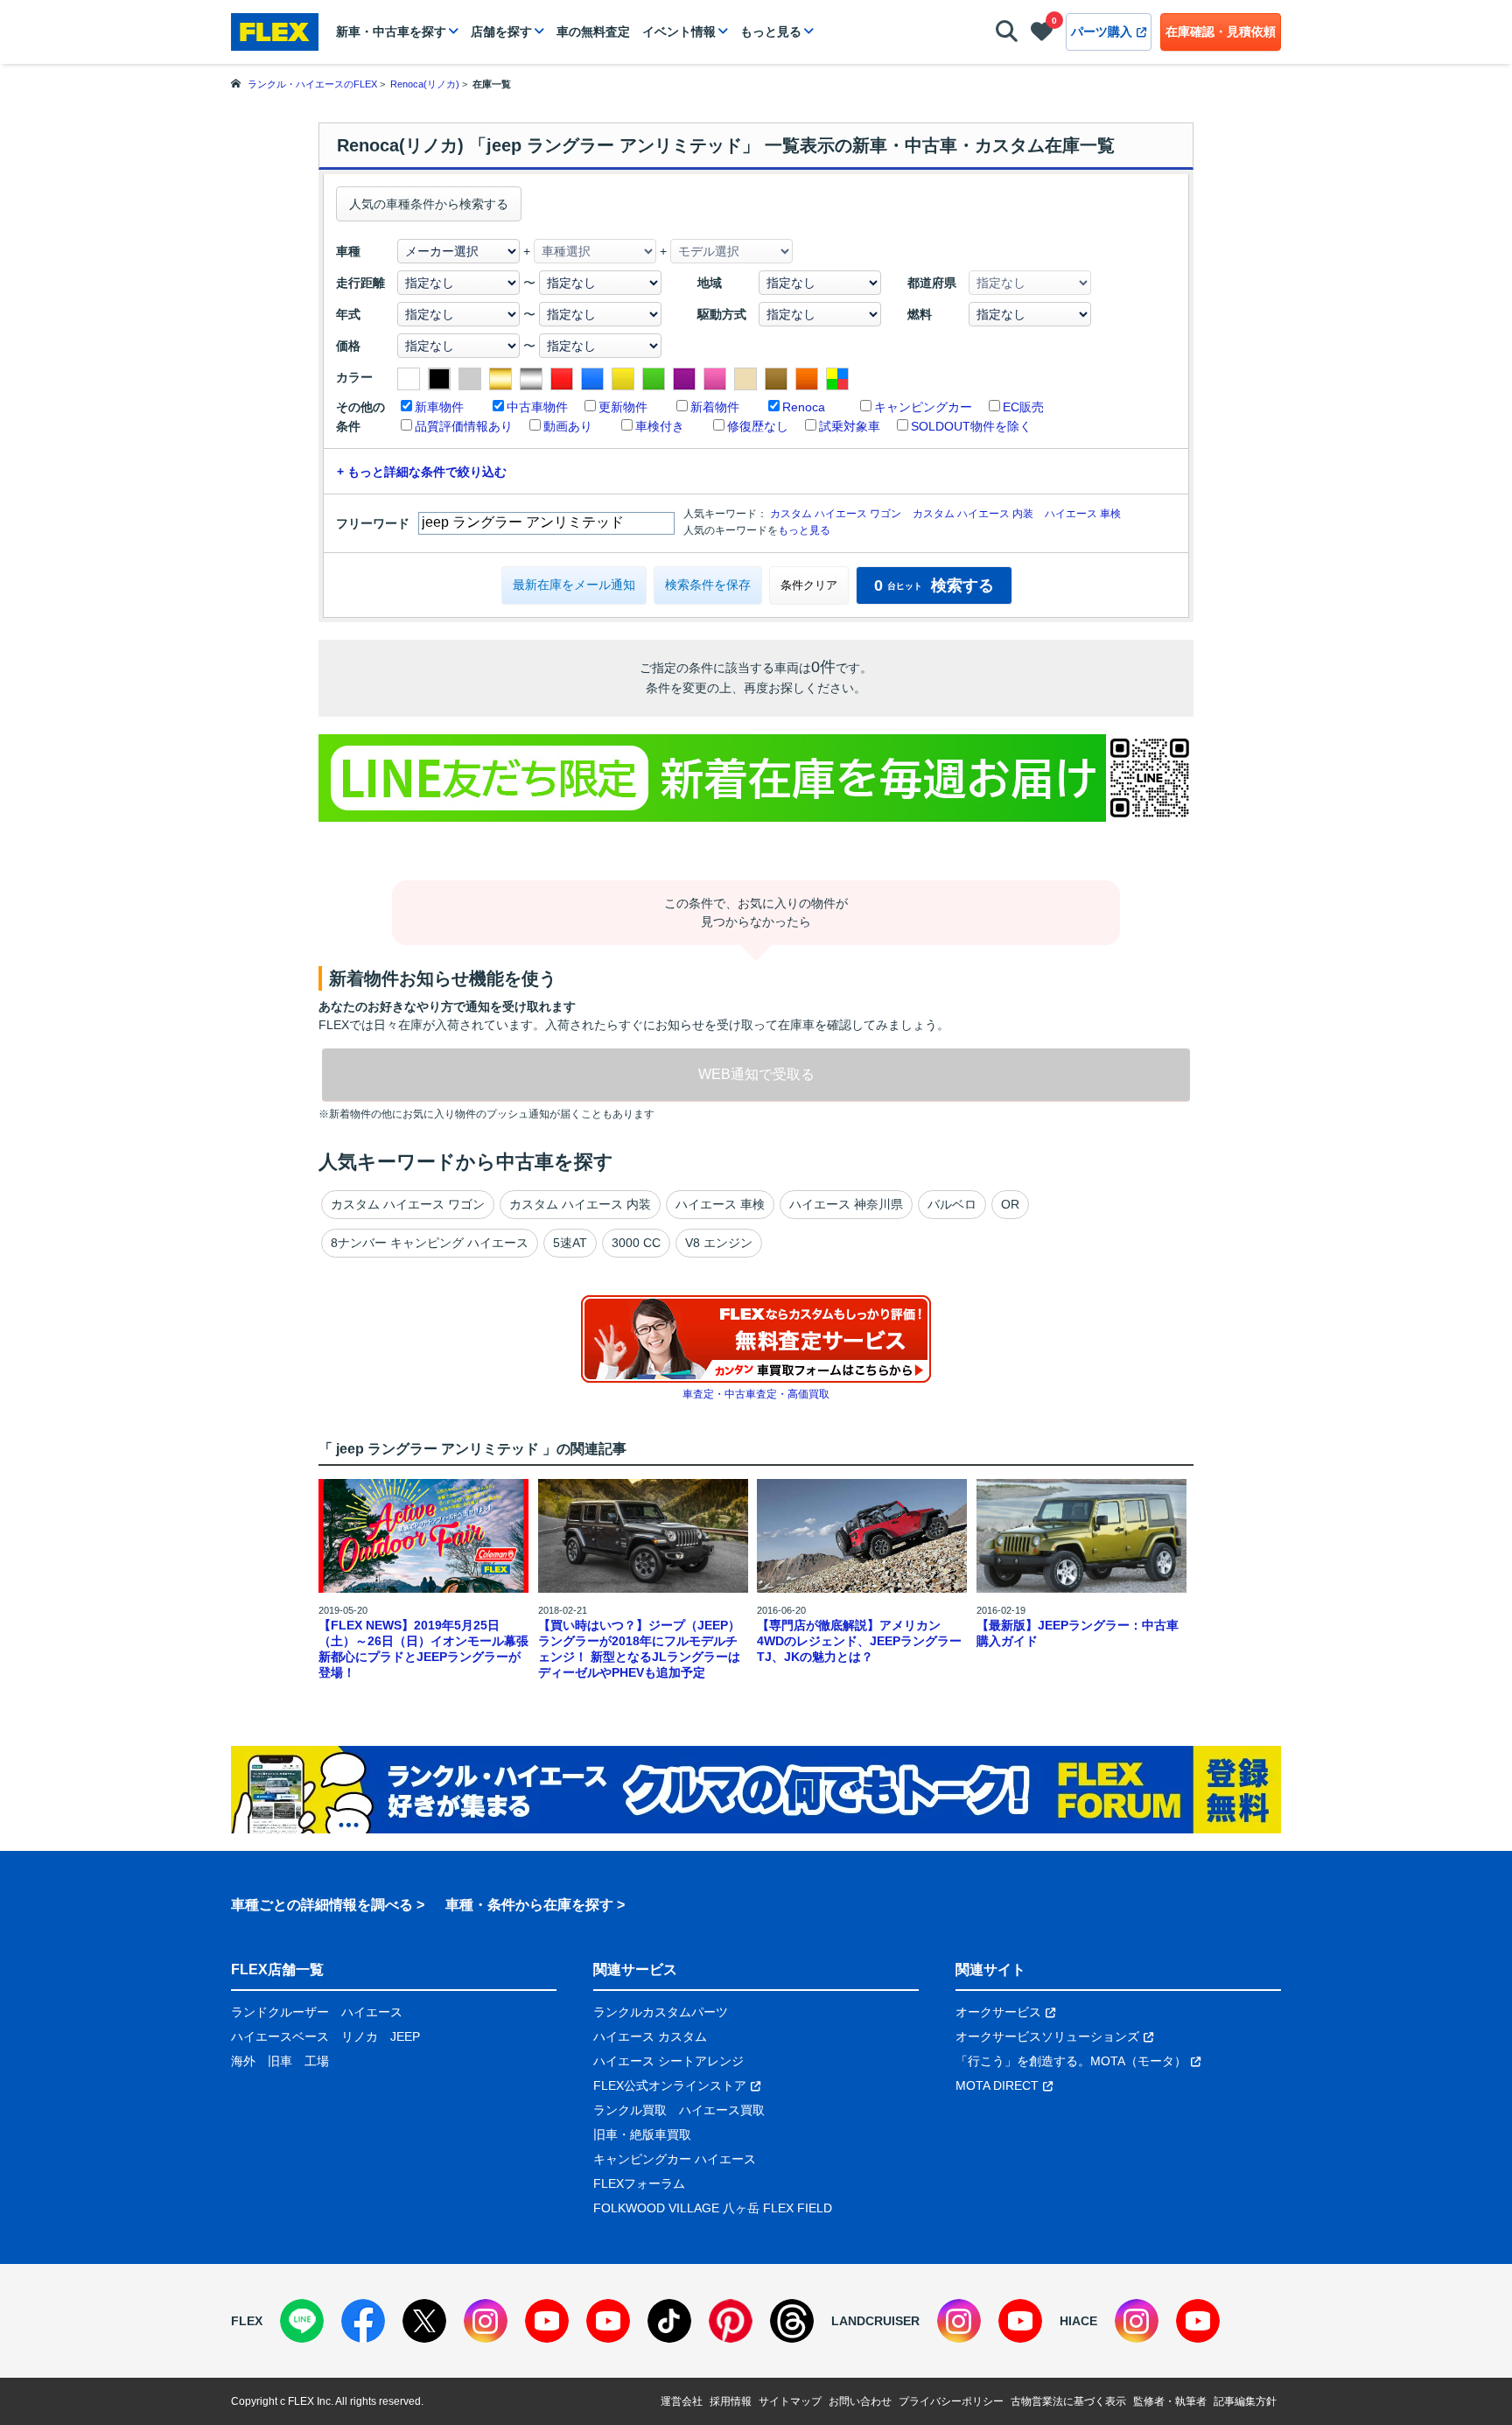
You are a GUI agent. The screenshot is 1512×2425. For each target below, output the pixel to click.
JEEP (405, 2036)
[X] (424, 2321)
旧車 (280, 2061)
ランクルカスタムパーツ (661, 2012)
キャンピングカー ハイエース (675, 2159)
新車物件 (439, 407)
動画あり (568, 426)
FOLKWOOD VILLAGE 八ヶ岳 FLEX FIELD (713, 2208)
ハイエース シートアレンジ (668, 2061)
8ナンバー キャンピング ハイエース (430, 1243)
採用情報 (731, 2401)
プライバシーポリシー (951, 2401)
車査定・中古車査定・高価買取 (756, 1394)
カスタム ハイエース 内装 (973, 514)
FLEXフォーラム (639, 2183)
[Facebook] (363, 2321)
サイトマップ (790, 2401)
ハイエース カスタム (650, 2036)
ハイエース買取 (722, 2110)
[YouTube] (547, 2321)
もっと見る (771, 32)
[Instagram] (486, 2321)
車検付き (660, 426)
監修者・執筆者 (1170, 2401)
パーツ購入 (1102, 32)
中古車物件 (537, 407)
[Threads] (792, 2321)
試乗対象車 (850, 426)
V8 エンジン (719, 1243)
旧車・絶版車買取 (642, 2134)
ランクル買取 (630, 2110)
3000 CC (636, 1243)
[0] (1042, 35)
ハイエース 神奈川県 (846, 1204)
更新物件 (623, 407)
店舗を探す (501, 32)
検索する (934, 585)
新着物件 (715, 407)
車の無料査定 (593, 32)
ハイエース (372, 2012)
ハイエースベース (280, 2036)
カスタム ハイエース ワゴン (836, 514)
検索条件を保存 (708, 585)
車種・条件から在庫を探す (529, 1905)
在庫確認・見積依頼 (1221, 32)
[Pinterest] (731, 2321)
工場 (317, 2061)
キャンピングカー (923, 407)
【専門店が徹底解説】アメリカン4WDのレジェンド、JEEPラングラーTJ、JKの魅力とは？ (859, 1641)
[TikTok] (669, 2321)
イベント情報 (679, 32)
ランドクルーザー (280, 2012)
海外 (243, 2061)
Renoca (804, 407)
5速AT (570, 1243)
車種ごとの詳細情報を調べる (322, 1905)
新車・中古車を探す (391, 32)
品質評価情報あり (464, 426)
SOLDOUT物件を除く (971, 426)
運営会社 (682, 2401)
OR (1010, 1204)
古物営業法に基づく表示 (1068, 2401)
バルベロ (952, 1204)
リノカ (360, 2036)
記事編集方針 (1245, 2401)
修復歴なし (758, 426)
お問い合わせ (860, 2401)
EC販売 (1023, 407)
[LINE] (302, 2321)
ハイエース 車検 (1083, 514)
